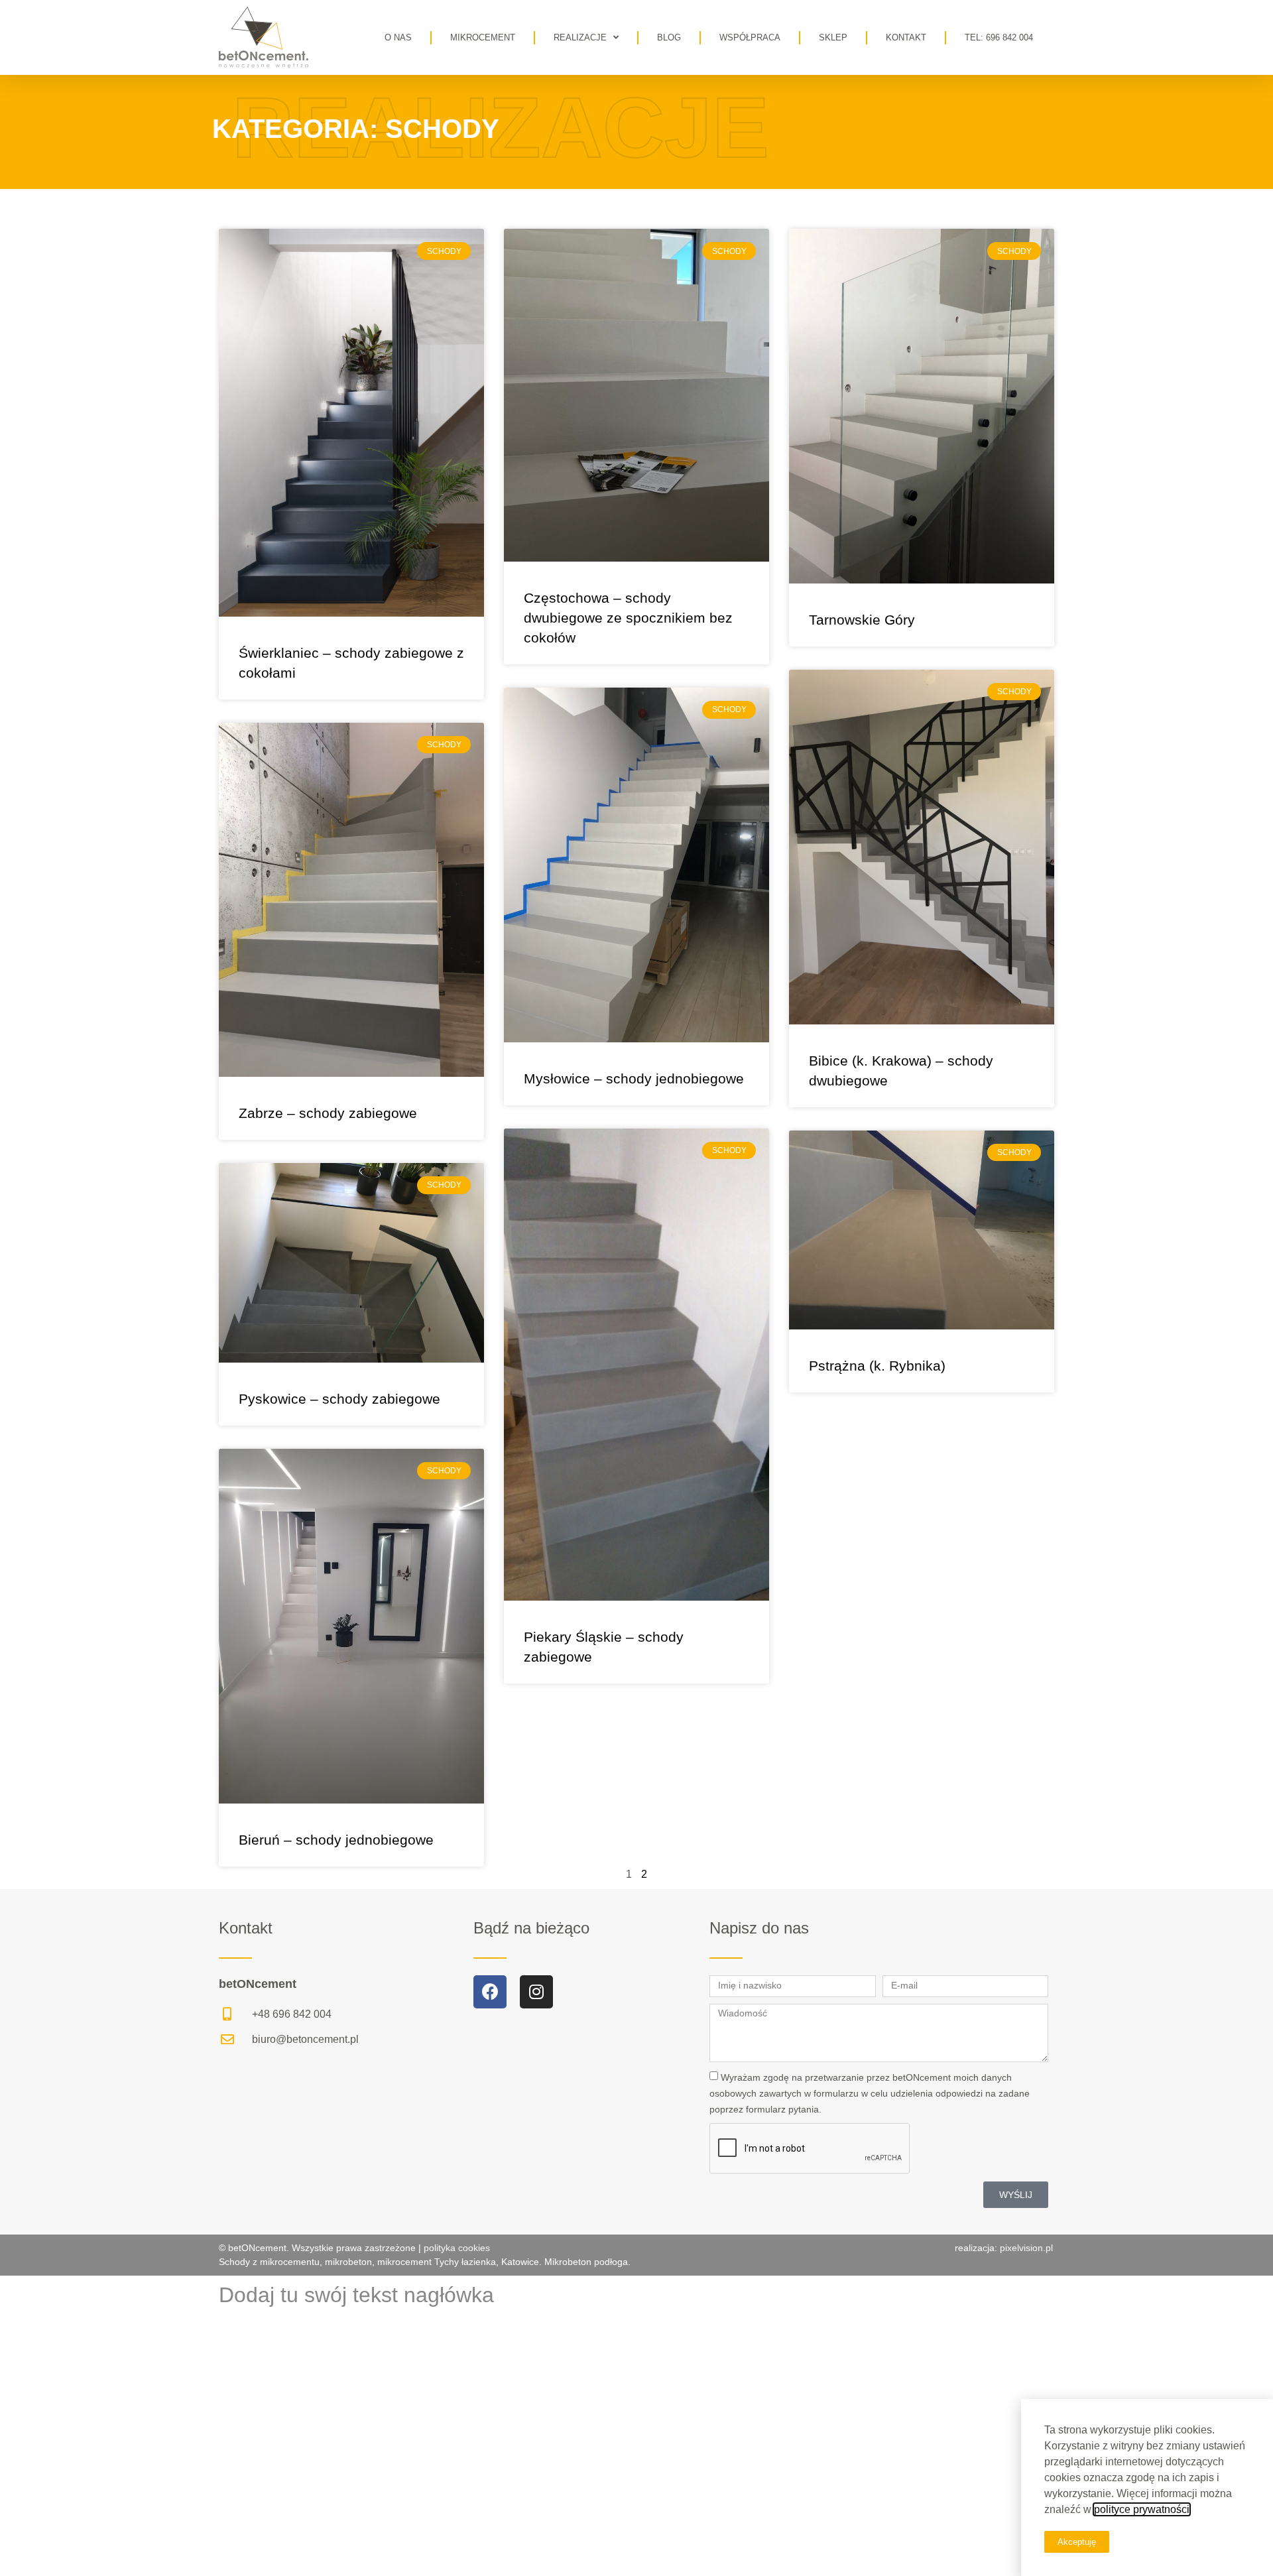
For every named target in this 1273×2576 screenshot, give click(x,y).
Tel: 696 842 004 (999, 37)
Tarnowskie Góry (862, 620)
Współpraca (750, 37)
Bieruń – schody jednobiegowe (336, 1840)
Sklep (833, 37)
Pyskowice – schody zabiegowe (339, 1399)
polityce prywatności (1142, 2509)
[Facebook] (490, 1992)
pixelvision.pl (1026, 2248)
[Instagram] (536, 1992)
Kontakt (906, 37)
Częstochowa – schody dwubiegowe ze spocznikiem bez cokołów (628, 618)
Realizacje (580, 37)
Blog (669, 37)
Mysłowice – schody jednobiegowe (634, 1078)
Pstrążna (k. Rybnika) (877, 1366)
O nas (398, 37)
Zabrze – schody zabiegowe (328, 1113)
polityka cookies (455, 2248)
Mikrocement (483, 37)
